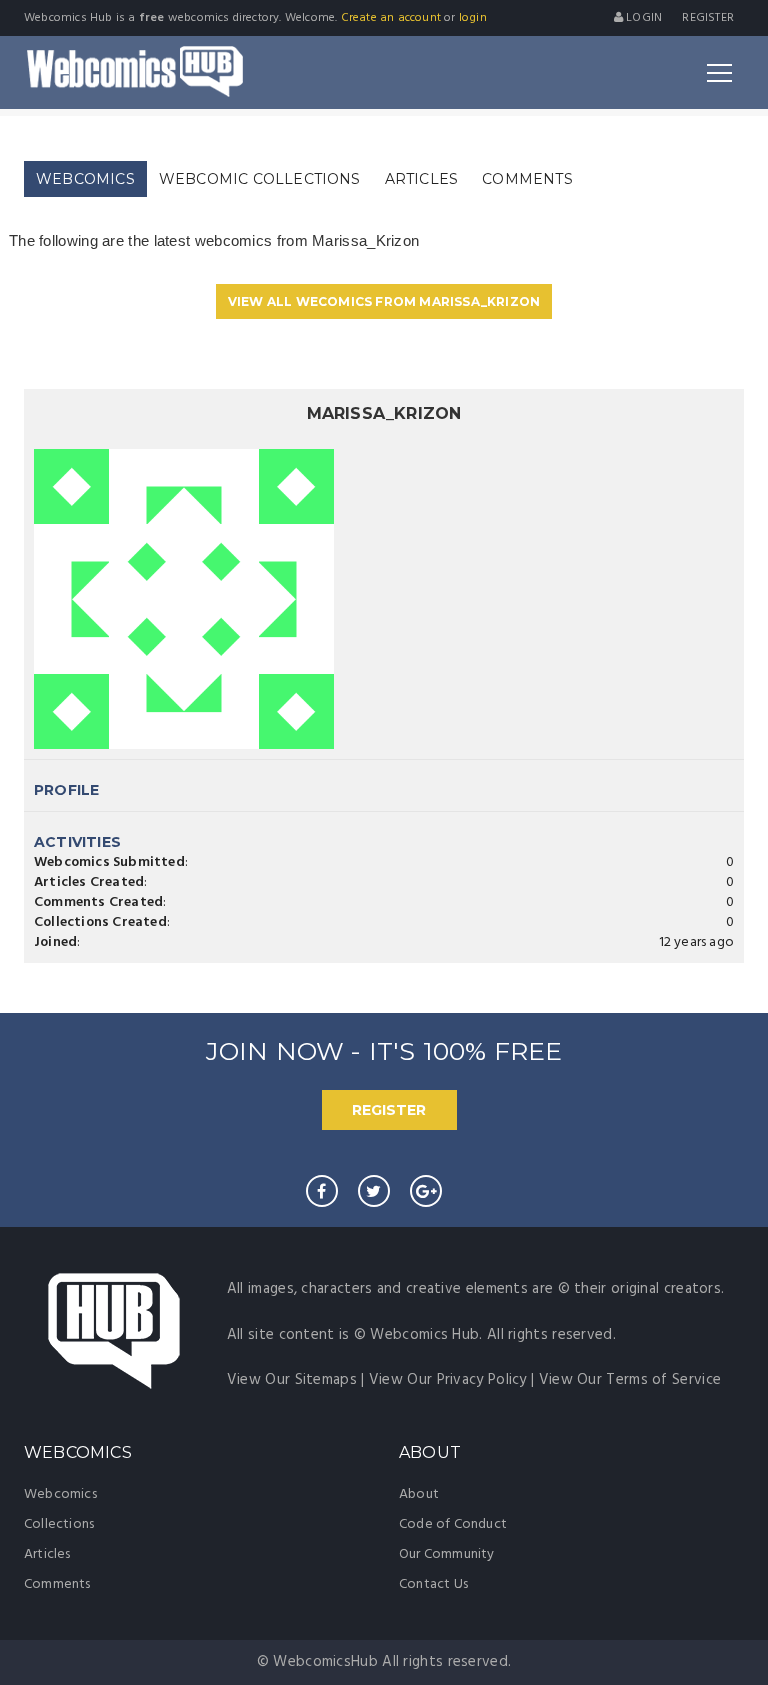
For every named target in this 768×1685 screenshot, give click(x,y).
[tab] (85, 179)
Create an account (391, 18)
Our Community (447, 1554)
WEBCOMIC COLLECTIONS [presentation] (260, 179)
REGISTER (389, 1110)
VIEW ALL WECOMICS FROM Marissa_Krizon (384, 301)
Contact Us (433, 1584)
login (473, 18)
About (419, 1494)
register (708, 18)
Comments (57, 1584)
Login (642, 18)
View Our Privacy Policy (448, 1380)
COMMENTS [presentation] (527, 179)
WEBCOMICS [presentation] (85, 179)
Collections (59, 1524)
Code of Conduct (453, 1524)
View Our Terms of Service (630, 1380)
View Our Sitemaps (292, 1380)
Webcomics (60, 1494)
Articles (47, 1554)
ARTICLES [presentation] (422, 179)
